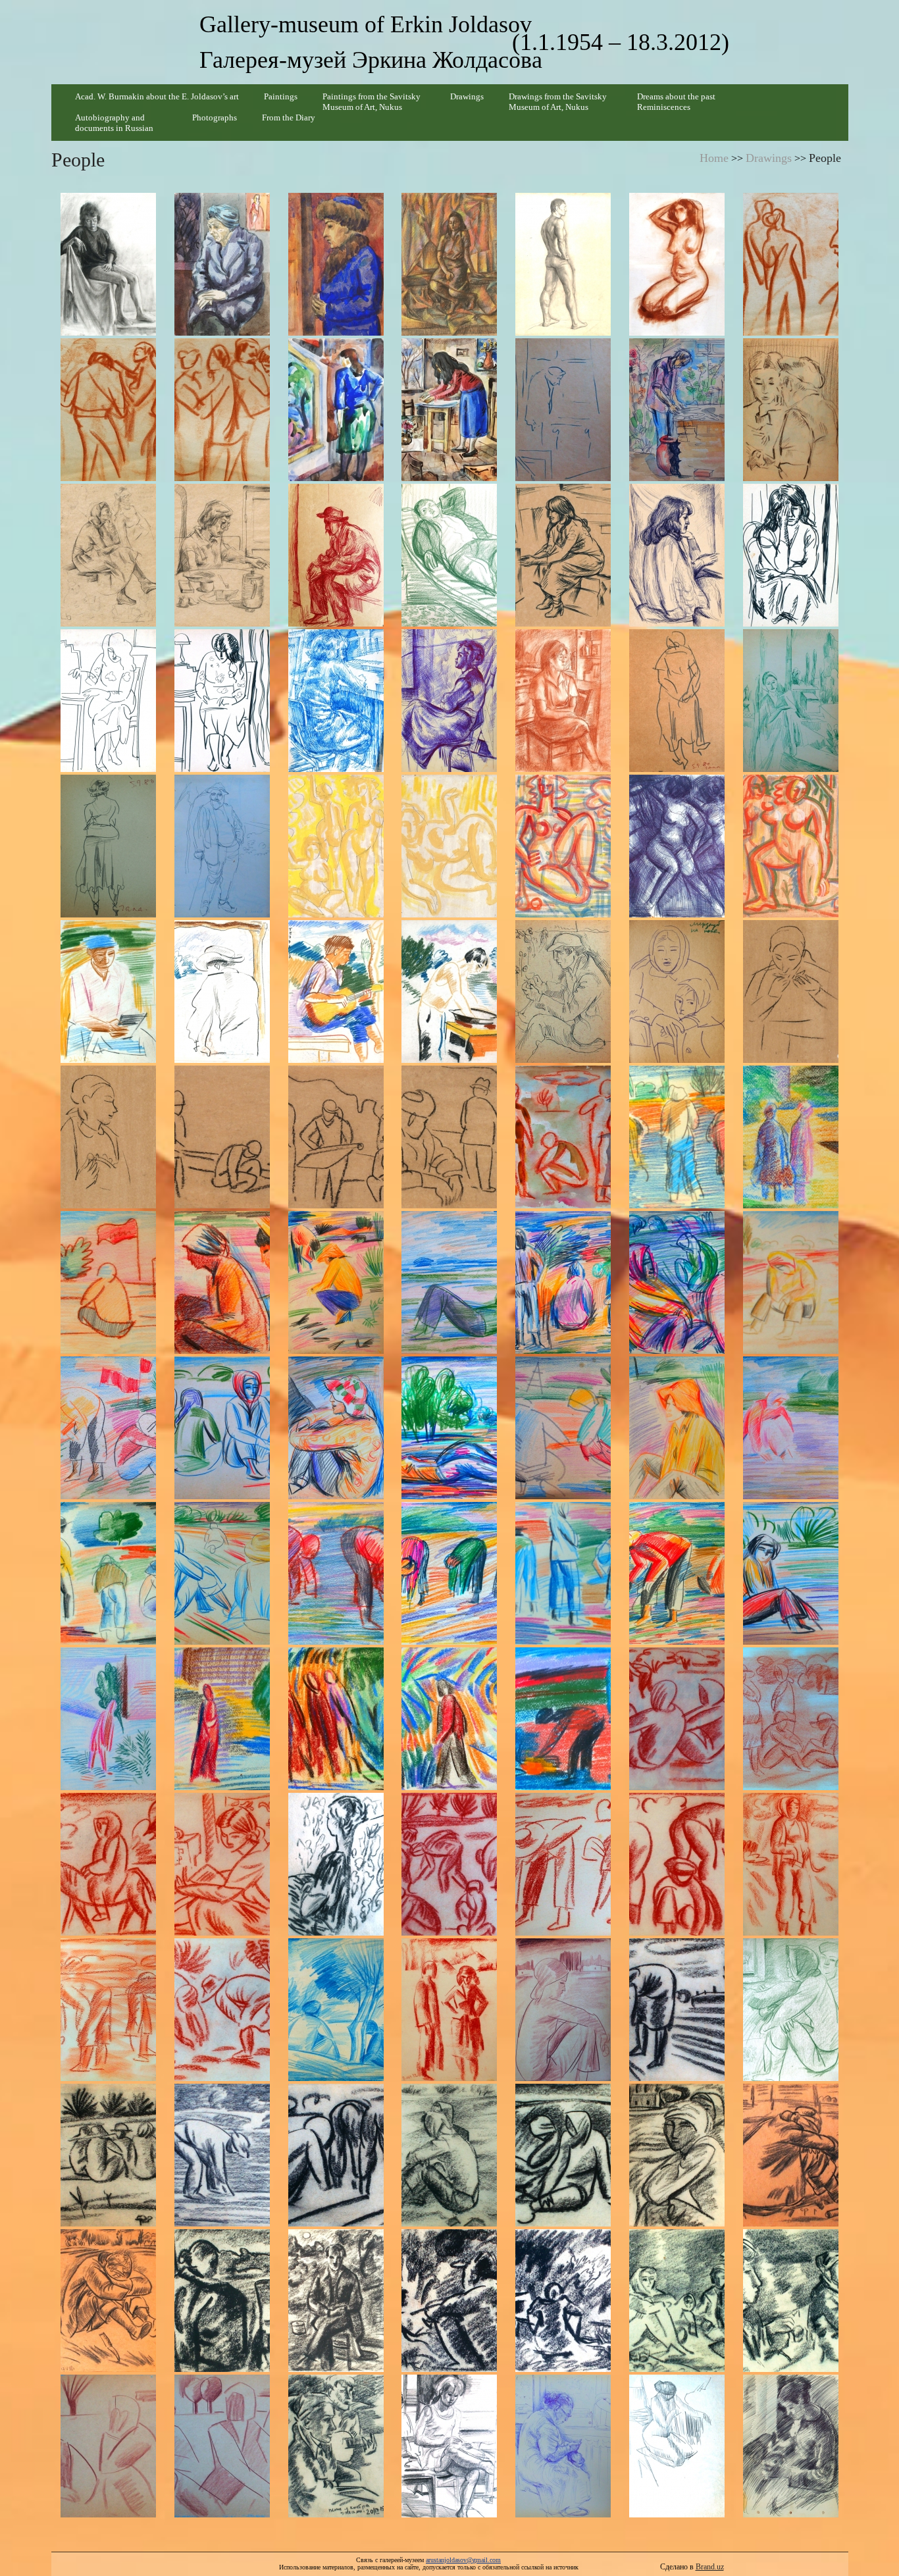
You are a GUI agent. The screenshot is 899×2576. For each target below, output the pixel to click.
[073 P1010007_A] (336, 1719)
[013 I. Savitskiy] (677, 410)
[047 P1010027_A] (563, 1137)
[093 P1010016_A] (222, 2155)
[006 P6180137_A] (677, 264)
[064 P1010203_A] (108, 1573)
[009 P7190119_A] (222, 410)
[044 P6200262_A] (222, 1137)
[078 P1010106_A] (108, 1864)
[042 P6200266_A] (791, 992)
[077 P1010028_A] (791, 1719)
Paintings (281, 96)
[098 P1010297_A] (791, 2155)
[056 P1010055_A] (791, 1282)
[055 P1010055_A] (677, 1282)
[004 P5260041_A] (450, 264)
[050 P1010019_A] (108, 1282)
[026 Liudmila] (563, 701)
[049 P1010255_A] (791, 1137)
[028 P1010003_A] (791, 701)
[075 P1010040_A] (563, 1719)
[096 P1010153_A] (563, 2155)
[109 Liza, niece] (450, 2446)
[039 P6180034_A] (450, 992)
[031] (336, 846)
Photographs (215, 117)
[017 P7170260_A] (336, 555)
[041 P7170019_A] (677, 992)
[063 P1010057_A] (791, 1428)
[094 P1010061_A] (336, 2155)
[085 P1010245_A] (108, 2010)
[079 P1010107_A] (222, 1864)
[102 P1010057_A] (450, 2301)
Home (714, 158)
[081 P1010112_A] (450, 1864)
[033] (563, 846)
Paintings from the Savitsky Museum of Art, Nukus (372, 102)
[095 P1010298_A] (450, 2155)
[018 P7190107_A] (450, 555)
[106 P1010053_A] (108, 2446)
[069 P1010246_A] (677, 1573)
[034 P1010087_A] (677, 846)
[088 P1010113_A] (450, 2010)
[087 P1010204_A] (336, 2010)
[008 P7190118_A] (108, 410)
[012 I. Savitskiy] (563, 410)
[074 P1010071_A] (450, 1719)
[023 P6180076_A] (222, 701)
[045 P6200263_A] (336, 1137)
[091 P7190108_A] (791, 2010)
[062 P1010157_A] (677, 1428)
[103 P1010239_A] (563, 2301)
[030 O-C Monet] (222, 846)
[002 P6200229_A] (222, 264)
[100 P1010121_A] (222, 2301)
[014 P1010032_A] (791, 410)
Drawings (467, 96)
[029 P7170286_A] (108, 846)
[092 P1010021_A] (108, 2155)
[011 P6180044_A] (450, 410)
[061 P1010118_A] (563, 1428)
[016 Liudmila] (222, 555)
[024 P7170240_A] (336, 701)
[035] (791, 846)
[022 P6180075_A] (108, 701)
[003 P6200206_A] (336, 264)
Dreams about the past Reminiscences (676, 102)
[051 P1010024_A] (222, 1282)
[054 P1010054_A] (563, 1282)
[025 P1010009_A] (450, 701)
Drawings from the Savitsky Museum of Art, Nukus (558, 102)
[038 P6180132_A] (336, 992)
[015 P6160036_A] (108, 555)
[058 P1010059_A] (222, 1428)
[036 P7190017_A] (108, 992)
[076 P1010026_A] (677, 1719)
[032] (450, 846)
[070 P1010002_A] (791, 1573)
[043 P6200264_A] (108, 1137)
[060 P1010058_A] (450, 1428)
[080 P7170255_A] (336, 1864)
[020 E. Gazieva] (677, 555)
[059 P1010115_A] (336, 1428)
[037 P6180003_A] (222, 992)
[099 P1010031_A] (108, 2301)
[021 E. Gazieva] (791, 555)
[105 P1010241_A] (791, 2301)
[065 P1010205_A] (222, 1573)
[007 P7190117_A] (791, 264)
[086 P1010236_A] (222, 2010)
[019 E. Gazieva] (563, 555)
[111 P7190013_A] (677, 2446)
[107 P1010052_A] (222, 2446)
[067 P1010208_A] (450, 1573)
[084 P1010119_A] (791, 1864)
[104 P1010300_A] (677, 2301)
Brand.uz (710, 2567)
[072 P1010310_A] (222, 1719)
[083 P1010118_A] (677, 1864)
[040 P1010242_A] (563, 992)
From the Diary (289, 117)
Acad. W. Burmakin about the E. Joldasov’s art (157, 96)
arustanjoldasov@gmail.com (463, 2560)
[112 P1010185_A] (791, 2446)
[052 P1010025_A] (336, 1282)
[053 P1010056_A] (450, 1282)
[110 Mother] (563, 2446)
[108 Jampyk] (336, 2446)
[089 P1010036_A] (563, 2010)
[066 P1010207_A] (336, 1573)
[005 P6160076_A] (563, 264)
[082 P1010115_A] (563, 1864)
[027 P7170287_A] (677, 701)
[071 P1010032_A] (108, 1719)
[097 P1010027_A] (677, 2155)
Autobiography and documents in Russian (114, 123)
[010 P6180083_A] (336, 410)
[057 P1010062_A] (108, 1428)
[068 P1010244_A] (563, 1573)
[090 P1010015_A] (677, 2010)
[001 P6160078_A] (108, 264)
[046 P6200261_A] (450, 1137)
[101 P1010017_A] (336, 2301)
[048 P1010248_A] (677, 1137)
